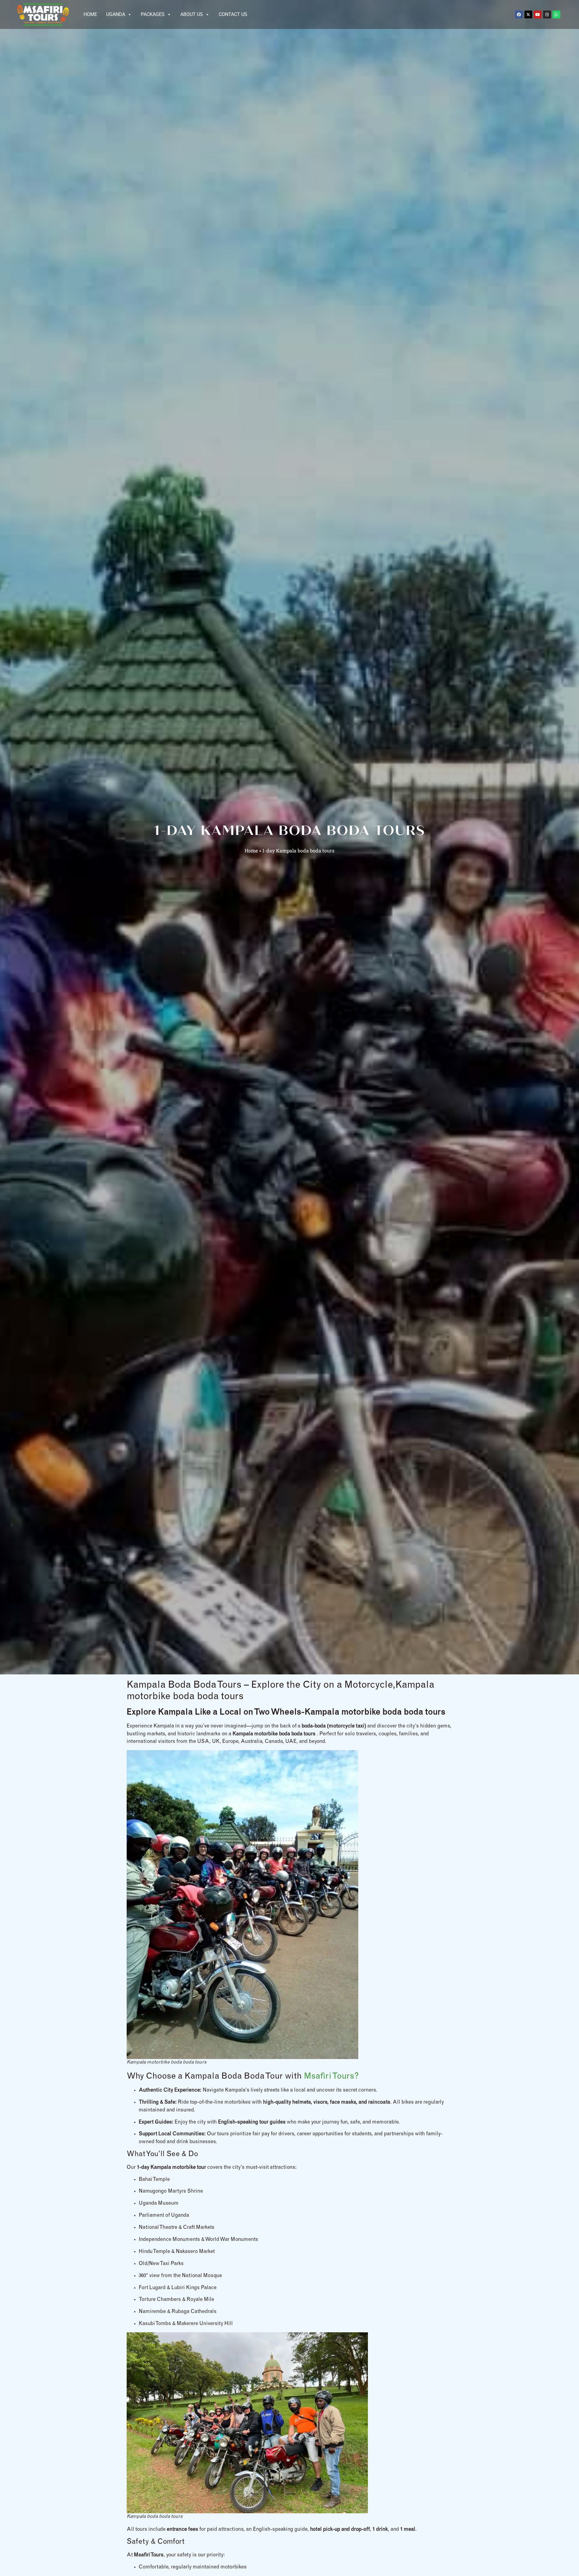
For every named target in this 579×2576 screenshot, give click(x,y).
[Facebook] (519, 14)
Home (90, 14)
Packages (153, 14)
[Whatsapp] (556, 14)
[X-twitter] (528, 14)
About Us (192, 14)
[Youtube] (538, 14)
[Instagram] (547, 14)
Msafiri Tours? (331, 2077)
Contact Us (233, 14)
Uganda (116, 14)
